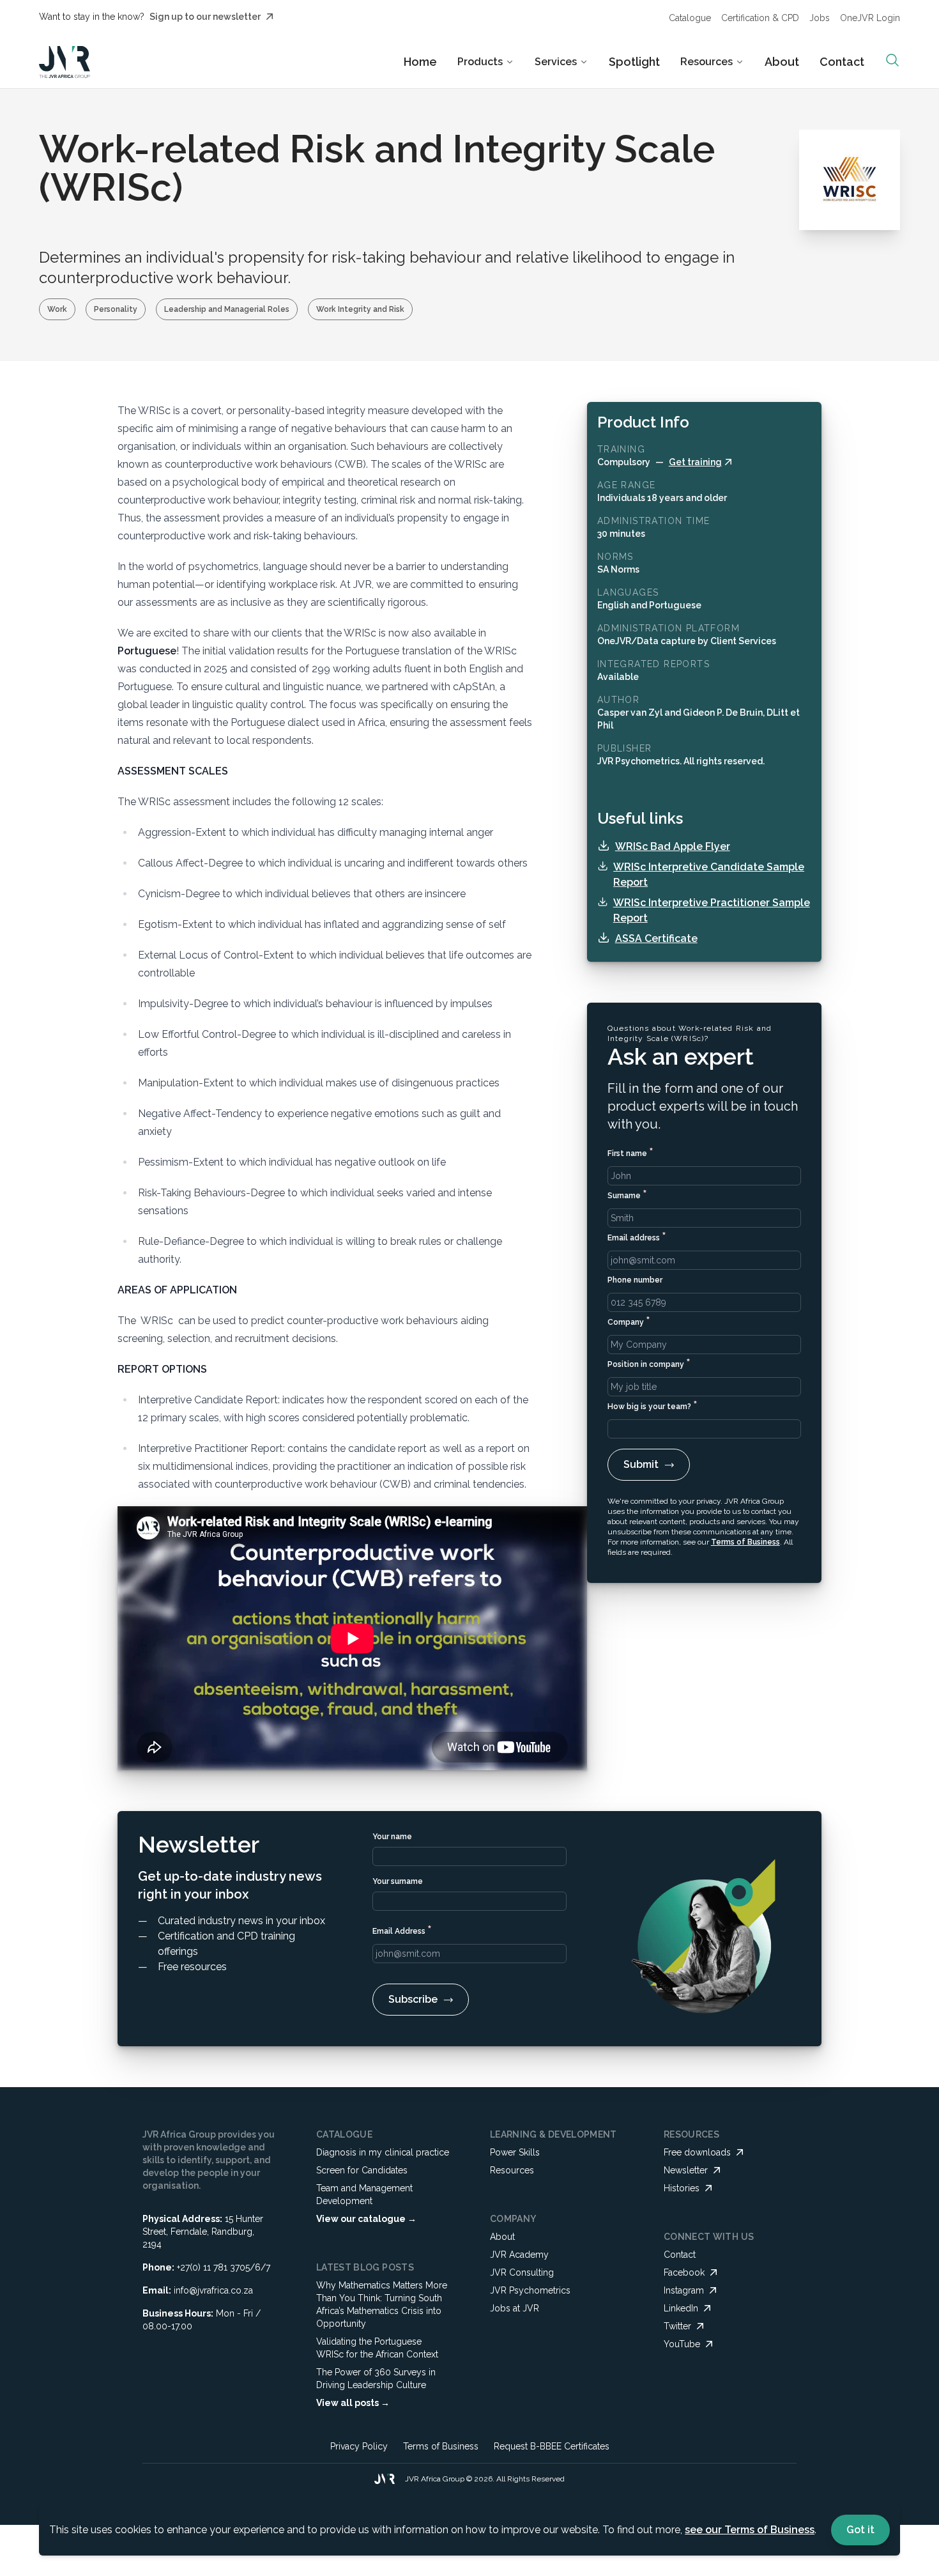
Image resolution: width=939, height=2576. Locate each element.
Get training (695, 462)
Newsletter (686, 2170)
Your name (392, 1837)
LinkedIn (681, 2308)
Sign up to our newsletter (205, 17)
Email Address (402, 1930)
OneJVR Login (870, 18)
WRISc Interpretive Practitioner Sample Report (712, 910)
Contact (842, 62)
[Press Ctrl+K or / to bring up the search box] (892, 60)
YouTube (682, 2344)
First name (630, 1152)
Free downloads (697, 2152)
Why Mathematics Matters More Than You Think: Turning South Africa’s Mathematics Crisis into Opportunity (382, 2304)
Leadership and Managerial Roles (227, 309)
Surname (627, 1194)
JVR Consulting (522, 2272)
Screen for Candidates (362, 2170)
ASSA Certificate (656, 938)
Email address (637, 1236)
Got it (860, 2530)
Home (420, 62)
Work (57, 309)
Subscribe (413, 1999)
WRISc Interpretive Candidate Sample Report (709, 875)
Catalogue (690, 18)
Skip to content (506, 22)
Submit (641, 1464)
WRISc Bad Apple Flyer (673, 846)
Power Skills (515, 2152)
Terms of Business (745, 1542)
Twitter (677, 2326)
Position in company (649, 1363)
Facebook (684, 2272)
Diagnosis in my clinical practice (383, 2152)
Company (629, 1321)
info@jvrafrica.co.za (213, 2290)
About (782, 62)
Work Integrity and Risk (360, 309)
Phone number (635, 1280)
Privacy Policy (359, 2446)
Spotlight (634, 62)
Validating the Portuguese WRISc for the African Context (377, 2348)
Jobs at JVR (515, 2308)
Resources (512, 2170)
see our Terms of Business (750, 2530)
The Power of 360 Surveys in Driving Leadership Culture (376, 2379)
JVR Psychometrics (530, 2290)
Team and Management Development (364, 2194)
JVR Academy (519, 2255)
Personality (116, 309)
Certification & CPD (760, 18)
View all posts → (353, 2403)
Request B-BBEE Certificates (552, 2446)
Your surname (398, 1881)
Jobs (820, 18)
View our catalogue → (366, 2219)
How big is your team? (653, 1405)
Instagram (684, 2290)
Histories (682, 2188)
